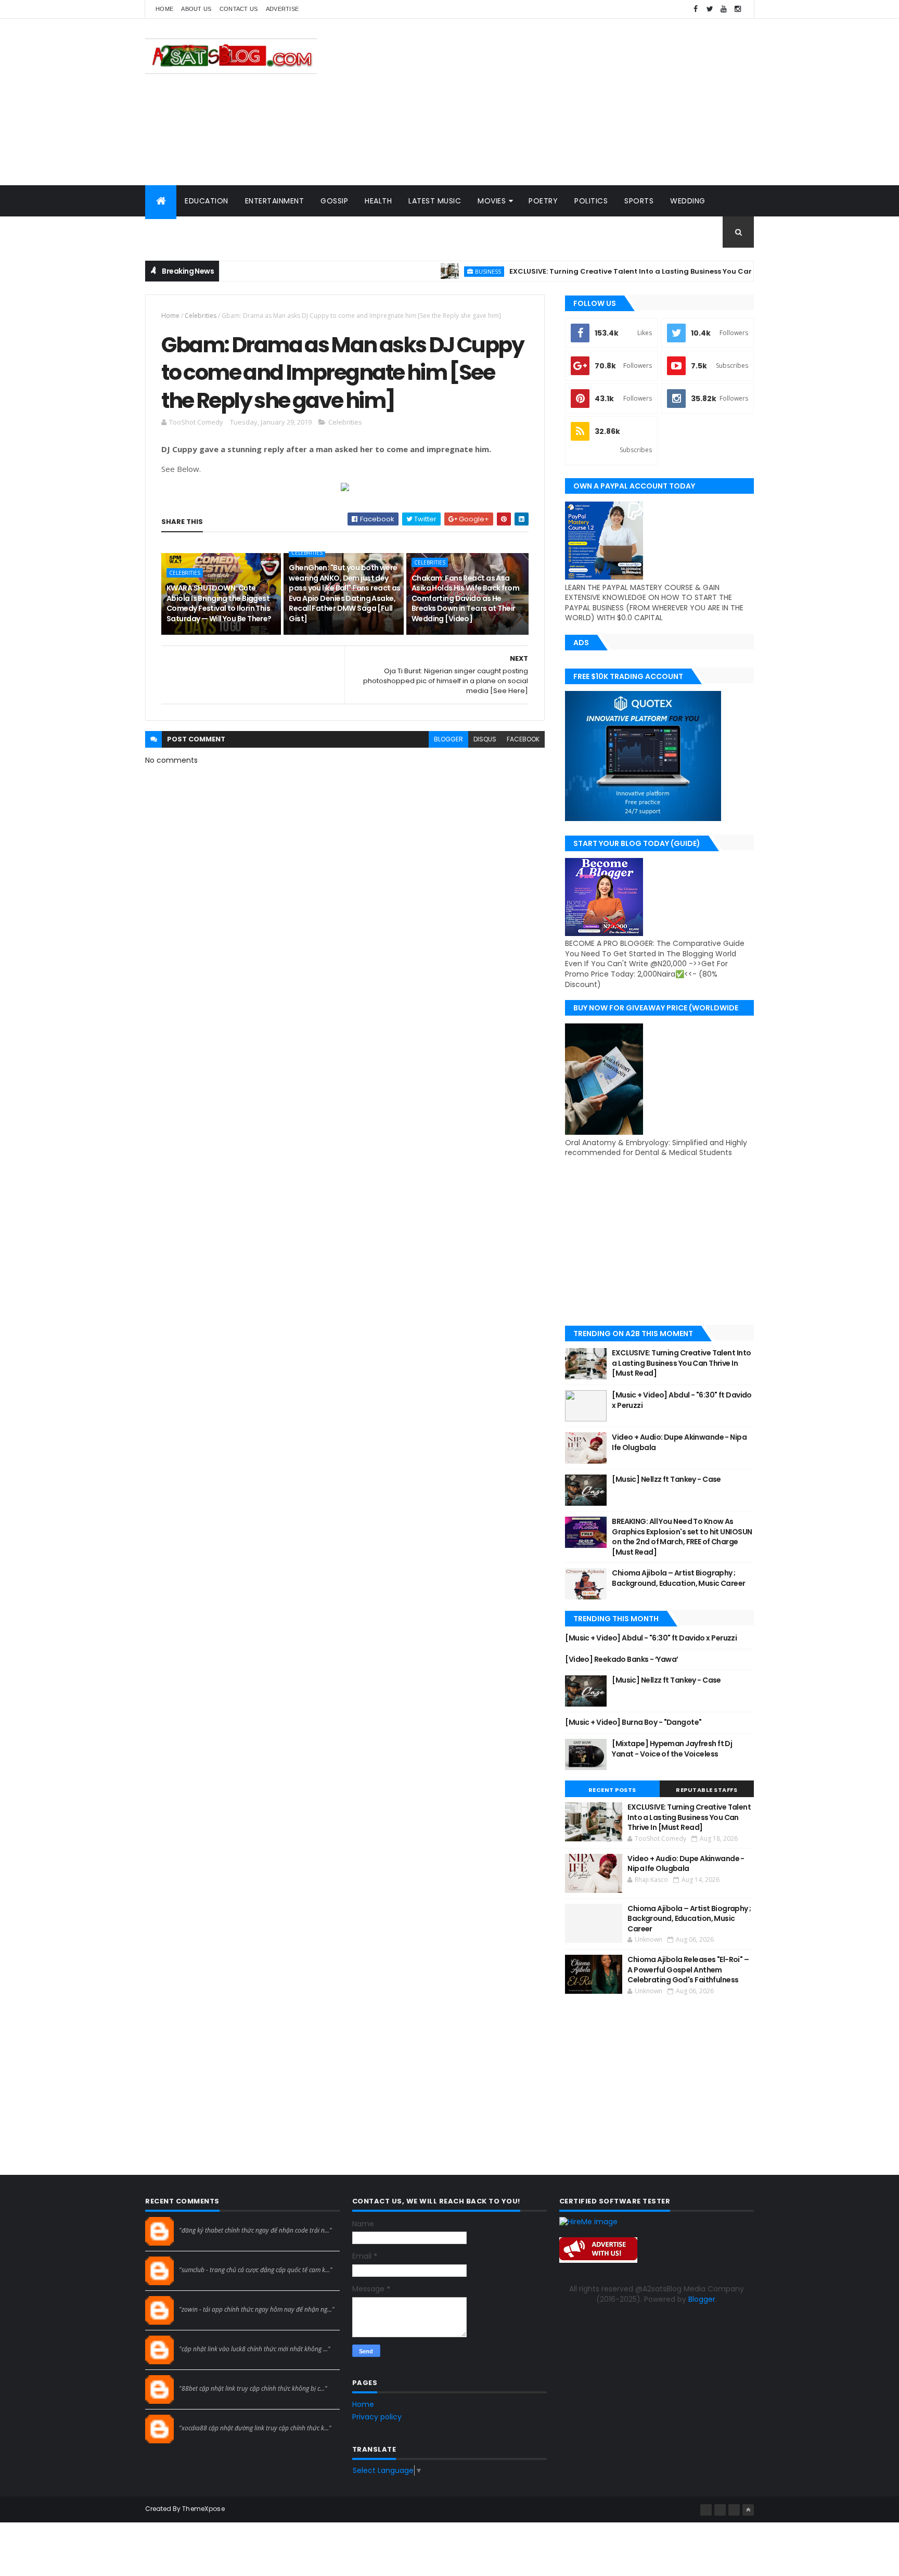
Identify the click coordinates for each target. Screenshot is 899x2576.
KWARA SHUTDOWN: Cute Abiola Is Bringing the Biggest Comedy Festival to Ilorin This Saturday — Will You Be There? (219, 603)
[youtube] (724, 9)
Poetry (543, 201)
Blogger (702, 2299)
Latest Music (435, 201)
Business (439, 271)
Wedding (688, 201)
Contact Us (239, 9)
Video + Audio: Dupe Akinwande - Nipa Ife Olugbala (679, 1442)
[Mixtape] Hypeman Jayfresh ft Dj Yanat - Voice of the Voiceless (672, 1749)
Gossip (334, 201)
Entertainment (275, 201)
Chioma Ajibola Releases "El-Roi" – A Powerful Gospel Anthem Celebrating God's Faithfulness (688, 1970)
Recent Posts (612, 1790)
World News (179, 232)
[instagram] (738, 9)
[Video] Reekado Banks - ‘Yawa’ (621, 1659)
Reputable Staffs (707, 1790)
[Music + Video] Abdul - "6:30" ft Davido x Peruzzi (682, 1400)
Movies (492, 201)
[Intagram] (720, 2510)
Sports (639, 201)
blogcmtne (197, 2221)
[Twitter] (734, 2510)
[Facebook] (706, 2510)
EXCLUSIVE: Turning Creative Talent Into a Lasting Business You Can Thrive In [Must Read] (622, 271)
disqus (485, 739)
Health (378, 201)
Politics (591, 201)
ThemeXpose (203, 2509)
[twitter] (710, 9)
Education (207, 201)
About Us (196, 9)
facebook (523, 739)
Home (164, 9)
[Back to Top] (748, 2510)
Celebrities (201, 316)
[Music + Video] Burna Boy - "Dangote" (633, 1722)
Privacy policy (377, 2417)
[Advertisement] (564, 102)
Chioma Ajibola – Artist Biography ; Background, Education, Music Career (678, 1578)
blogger (448, 739)
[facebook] (696, 9)
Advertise (282, 9)
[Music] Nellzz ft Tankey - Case (666, 1479)
